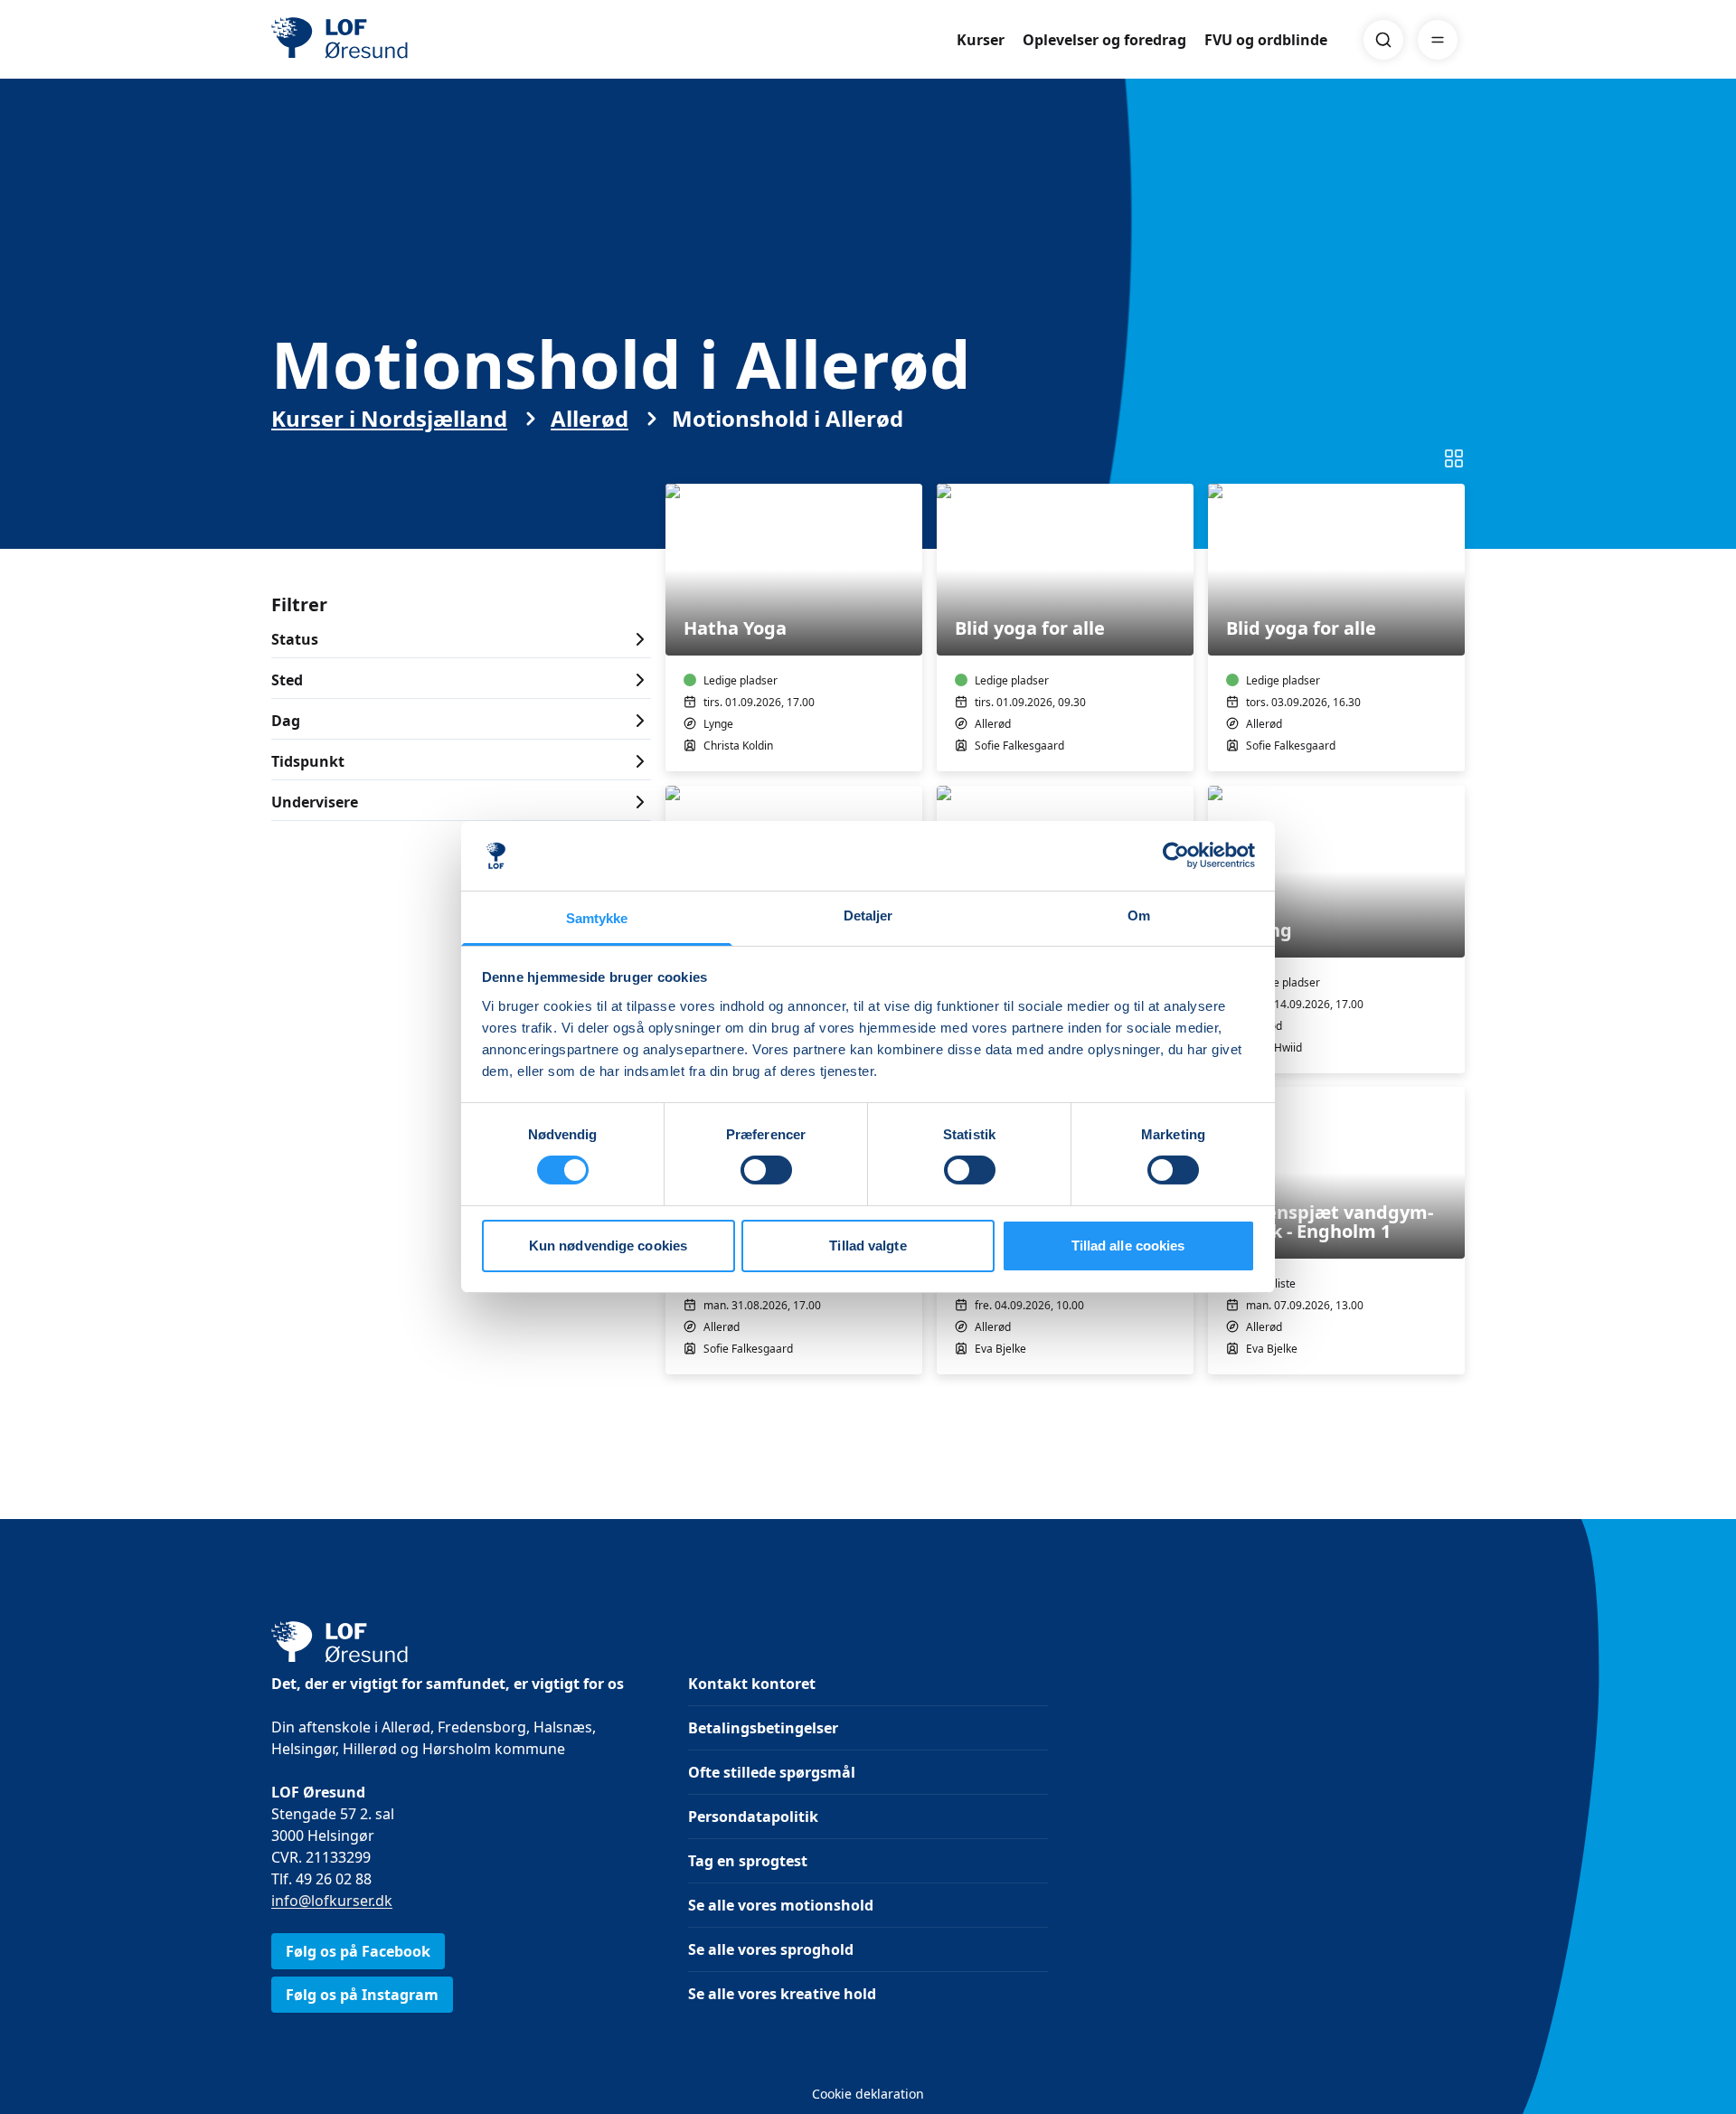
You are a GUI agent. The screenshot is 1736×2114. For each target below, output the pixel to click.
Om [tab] (1139, 915)
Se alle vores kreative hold (782, 1994)
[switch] (766, 1170)
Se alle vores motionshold (781, 1905)
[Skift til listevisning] (1454, 458)
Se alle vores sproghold (771, 1949)
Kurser (981, 40)
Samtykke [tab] (597, 918)
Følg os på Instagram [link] (362, 1995)
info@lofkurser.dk (332, 1901)
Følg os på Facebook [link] (358, 1951)
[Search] (1383, 40)
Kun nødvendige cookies (608, 1246)
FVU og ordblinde (1266, 40)
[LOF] (403, 40)
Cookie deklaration (868, 2094)
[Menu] (1438, 40)
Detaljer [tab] (868, 915)
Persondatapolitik (753, 1817)
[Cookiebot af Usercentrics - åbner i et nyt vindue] (1176, 855)
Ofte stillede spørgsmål (772, 1772)
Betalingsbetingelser (763, 1728)
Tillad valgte (868, 1246)
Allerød (590, 419)
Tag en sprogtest (748, 1861)
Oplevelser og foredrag (1104, 40)
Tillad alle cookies (1128, 1246)
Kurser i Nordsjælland (389, 419)
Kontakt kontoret (752, 1684)
